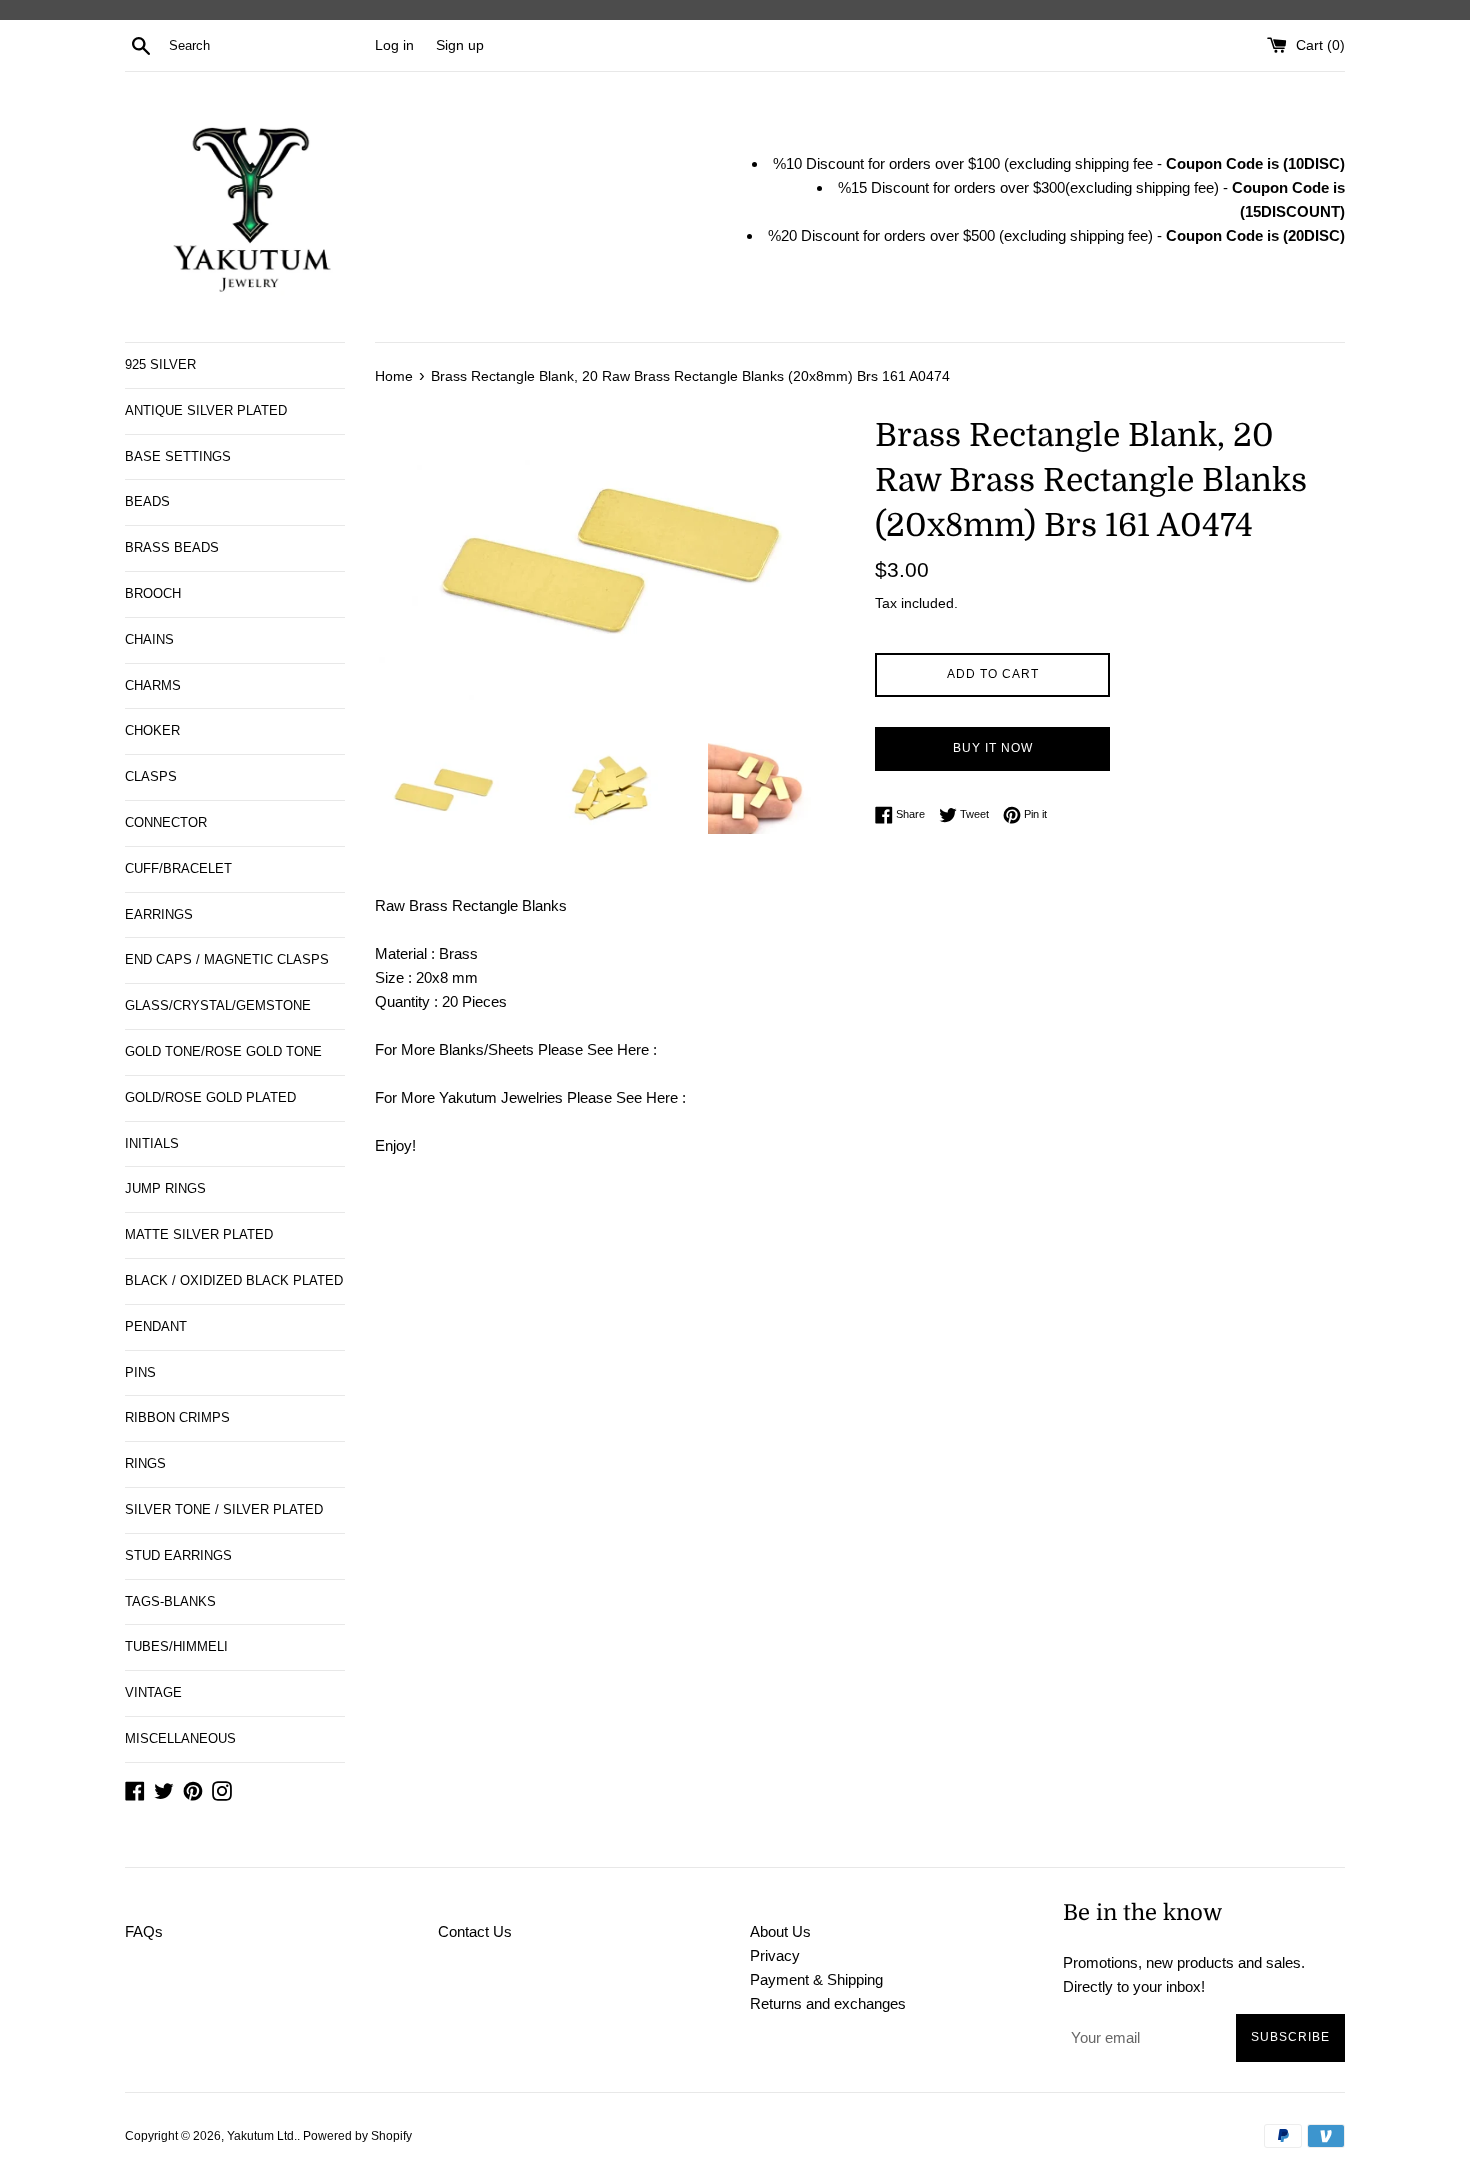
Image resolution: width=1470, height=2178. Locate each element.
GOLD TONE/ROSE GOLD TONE (223, 1051)
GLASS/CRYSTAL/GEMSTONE (218, 1005)
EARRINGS (159, 914)
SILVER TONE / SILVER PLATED (224, 1509)
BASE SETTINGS (178, 456)
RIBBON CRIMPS (177, 1417)
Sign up (460, 45)
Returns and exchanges (828, 2003)
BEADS (147, 501)
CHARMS (153, 685)
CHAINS (149, 639)
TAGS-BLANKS (170, 1601)
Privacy (775, 1955)
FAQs (144, 1931)
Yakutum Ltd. (262, 2136)
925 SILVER (160, 364)
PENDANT (156, 1326)
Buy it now (993, 748)
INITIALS (152, 1143)
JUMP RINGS (165, 1188)
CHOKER (152, 730)
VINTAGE (153, 1692)
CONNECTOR (166, 822)
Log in (394, 45)
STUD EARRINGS (178, 1555)
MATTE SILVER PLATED (199, 1234)
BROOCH (153, 593)
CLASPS (151, 776)
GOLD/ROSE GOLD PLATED (210, 1097)
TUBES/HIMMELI (176, 1646)
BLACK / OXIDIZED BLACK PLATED (234, 1280)
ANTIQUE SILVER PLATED (206, 410)
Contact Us (475, 1931)
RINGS (145, 1463)
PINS (140, 1372)
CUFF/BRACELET (178, 868)
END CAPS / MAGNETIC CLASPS (227, 959)
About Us (780, 1931)
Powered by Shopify (357, 2136)
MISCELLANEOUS (180, 1738)
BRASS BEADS (172, 547)
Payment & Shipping (816, 1979)
